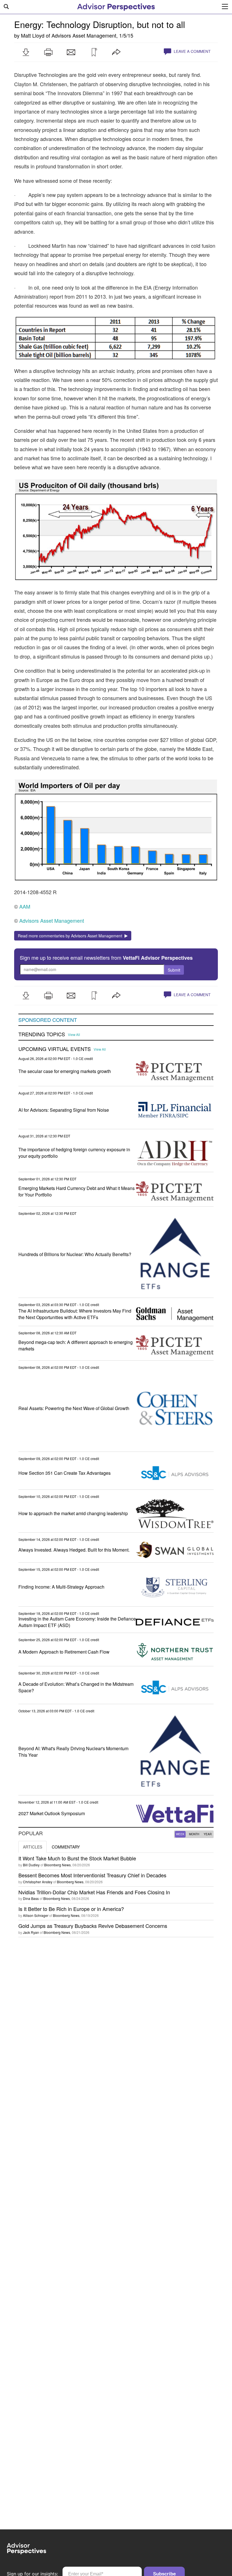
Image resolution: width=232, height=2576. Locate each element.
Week (180, 1834)
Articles (33, 1847)
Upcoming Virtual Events (55, 1049)
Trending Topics (42, 1034)
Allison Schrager (36, 1915)
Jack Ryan (31, 1932)
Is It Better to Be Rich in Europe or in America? (71, 1909)
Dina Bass (31, 1898)
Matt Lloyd (33, 35)
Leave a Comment (192, 51)
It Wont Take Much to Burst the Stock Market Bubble (77, 1858)
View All (74, 1035)
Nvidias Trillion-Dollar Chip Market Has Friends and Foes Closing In (94, 1892)
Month (194, 1834)
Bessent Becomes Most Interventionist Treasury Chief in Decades (92, 1875)
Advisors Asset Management (84, 35)
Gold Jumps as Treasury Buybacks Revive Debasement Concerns (93, 1926)
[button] (26, 52)
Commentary (66, 1847)
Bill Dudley (31, 1865)
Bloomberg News (57, 1865)
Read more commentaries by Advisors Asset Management (71, 936)
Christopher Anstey (38, 1882)
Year (208, 1834)
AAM (25, 906)
